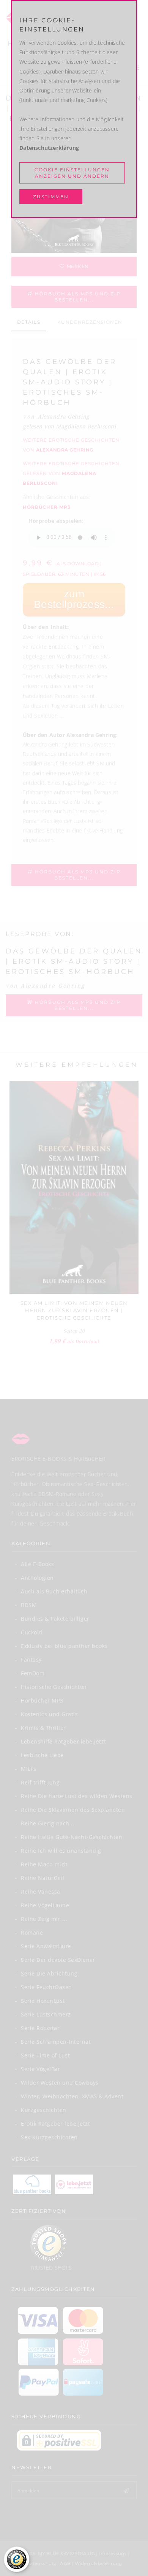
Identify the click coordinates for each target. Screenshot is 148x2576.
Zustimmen (51, 197)
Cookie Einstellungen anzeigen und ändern (72, 173)
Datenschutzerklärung (49, 148)
